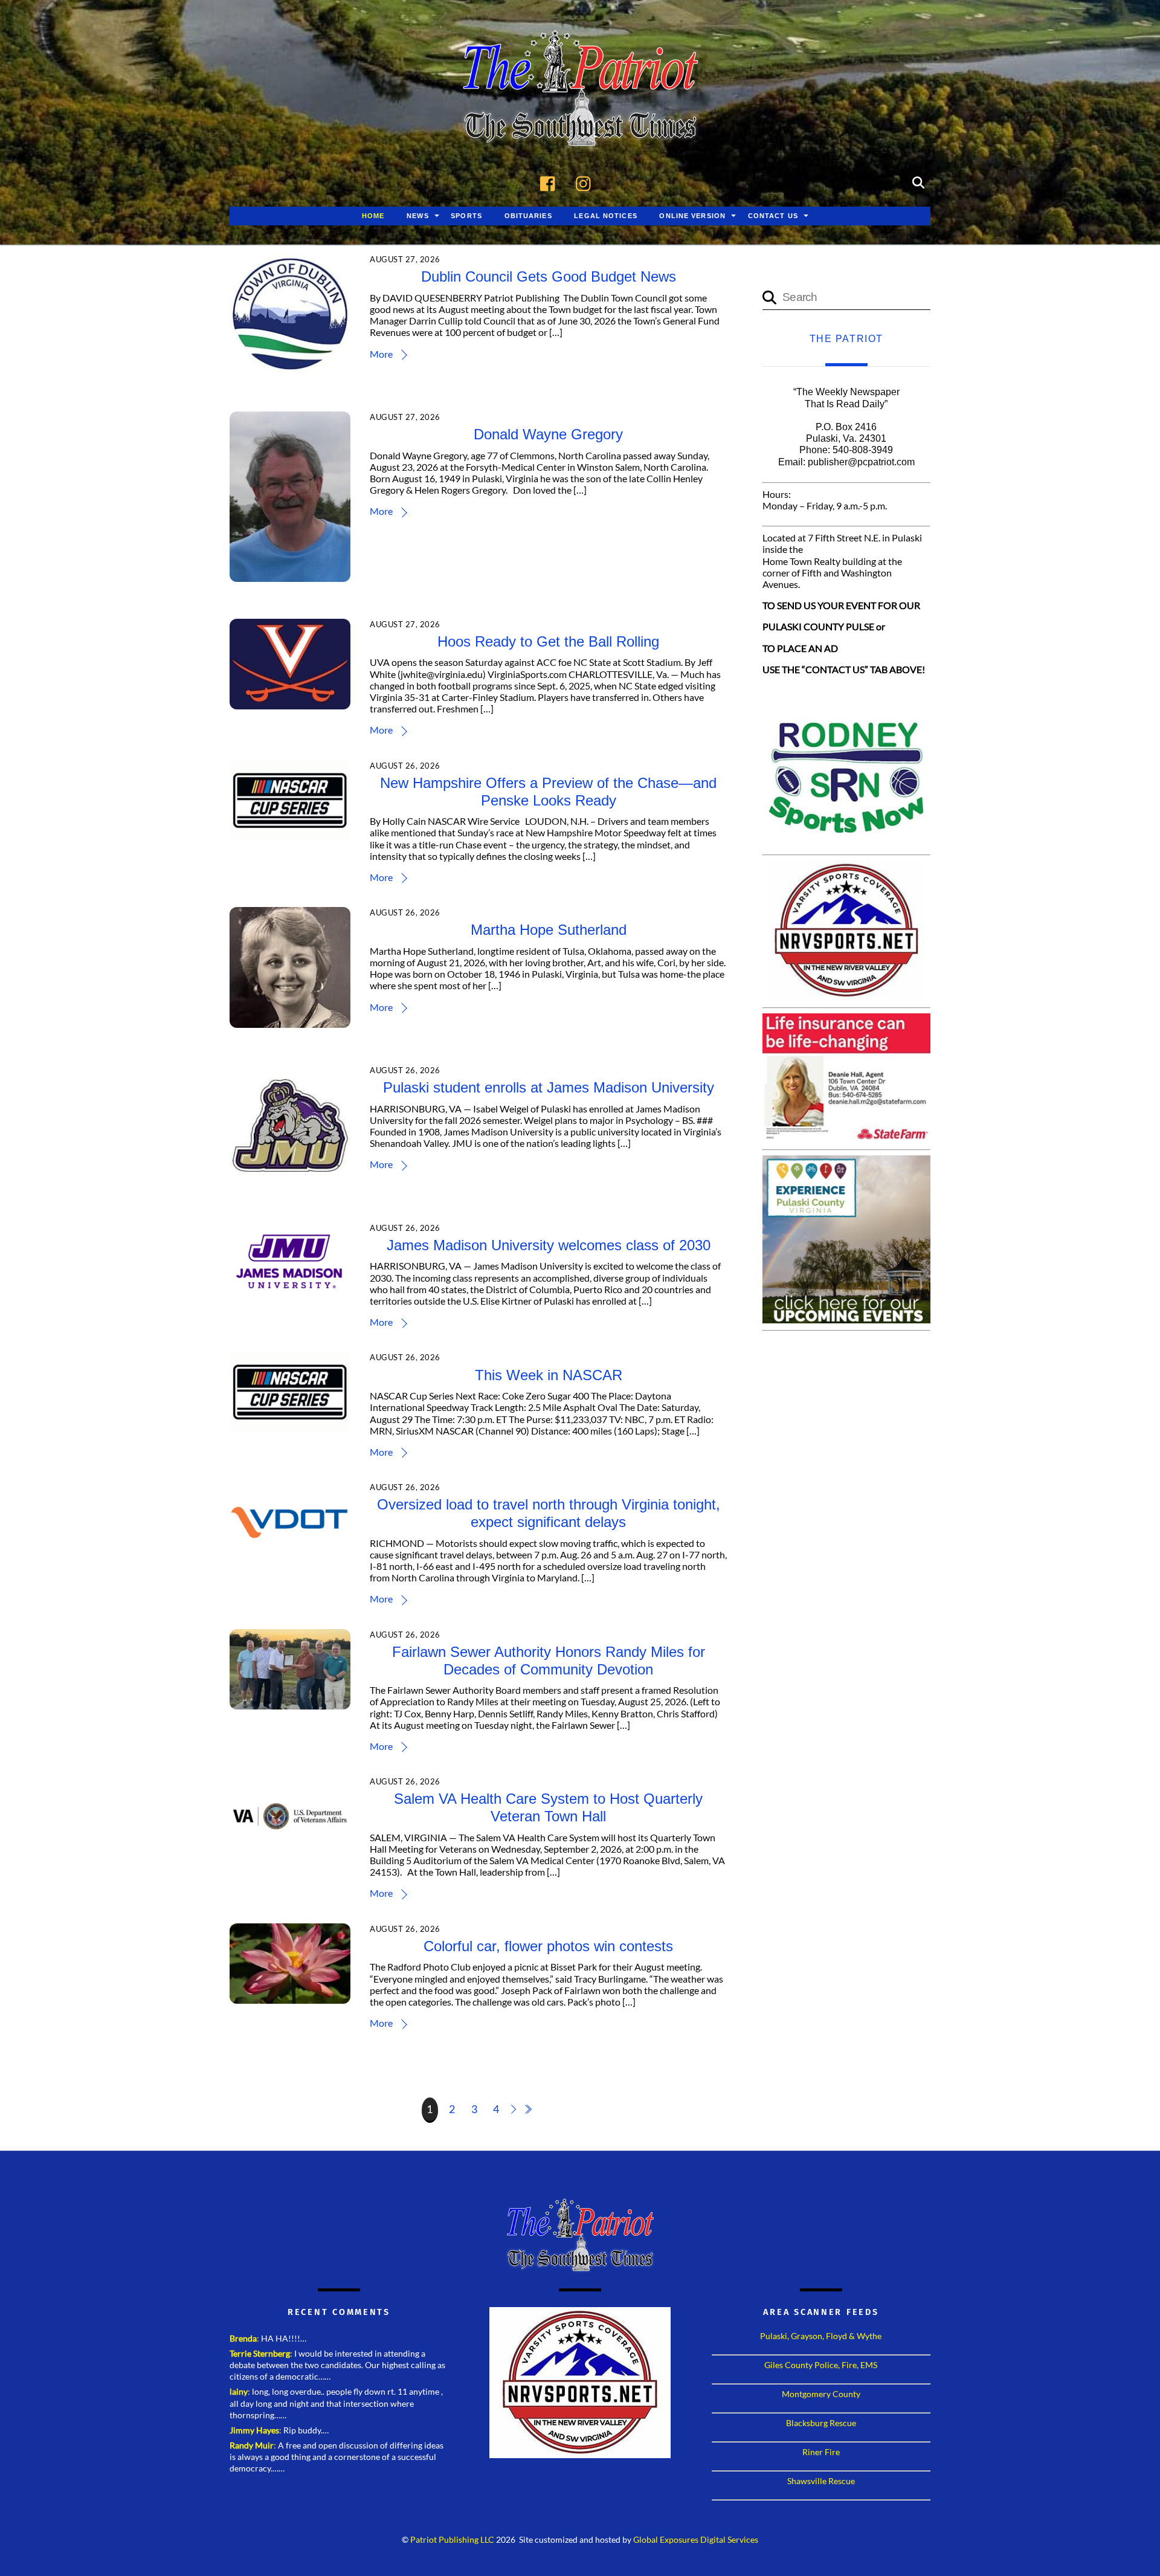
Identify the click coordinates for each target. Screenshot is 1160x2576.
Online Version (692, 216)
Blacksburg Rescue (821, 2423)
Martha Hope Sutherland (549, 930)
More (381, 354)
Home (373, 216)
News (417, 216)
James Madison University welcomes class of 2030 (549, 1245)
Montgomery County (821, 2394)
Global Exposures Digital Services (696, 2540)
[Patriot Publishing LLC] (580, 128)
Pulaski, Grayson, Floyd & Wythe (821, 2336)
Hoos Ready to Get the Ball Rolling (548, 641)
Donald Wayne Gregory (548, 434)
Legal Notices (606, 216)
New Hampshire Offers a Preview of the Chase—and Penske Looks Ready (548, 792)
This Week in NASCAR (549, 1375)
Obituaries (528, 216)
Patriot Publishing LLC (452, 2540)
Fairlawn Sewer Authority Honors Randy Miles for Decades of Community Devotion (549, 1661)
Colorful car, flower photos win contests (548, 1946)
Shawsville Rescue (821, 2481)
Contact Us (773, 216)
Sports (466, 216)
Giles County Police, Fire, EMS (821, 2365)
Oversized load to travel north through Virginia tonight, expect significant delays (549, 1513)
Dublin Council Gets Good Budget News (549, 276)
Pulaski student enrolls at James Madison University (549, 1087)
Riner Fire (821, 2452)
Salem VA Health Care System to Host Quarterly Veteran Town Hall (548, 1807)
